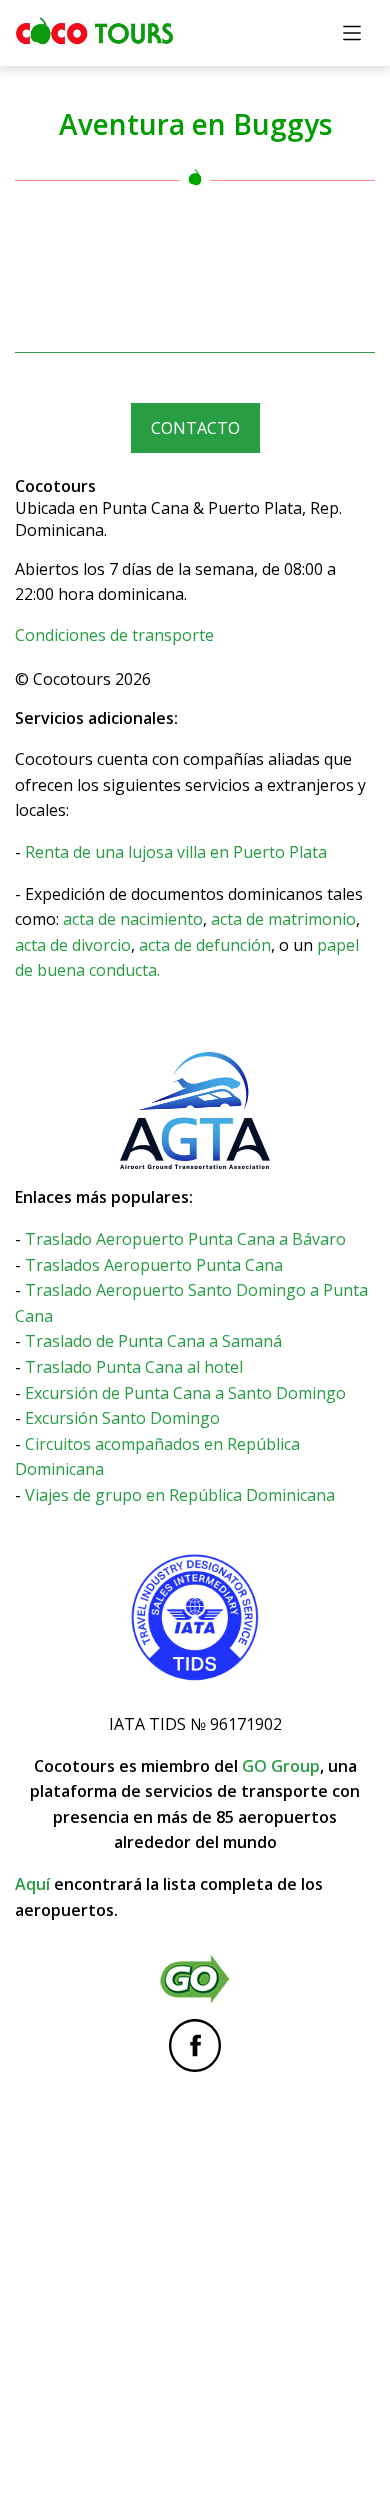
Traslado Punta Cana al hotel (134, 1367)
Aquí (32, 1884)
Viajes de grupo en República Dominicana (180, 1495)
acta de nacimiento (133, 919)
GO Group (281, 1766)
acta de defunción (205, 945)
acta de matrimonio (283, 919)
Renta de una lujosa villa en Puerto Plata (176, 852)
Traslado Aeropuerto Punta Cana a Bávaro (185, 1239)
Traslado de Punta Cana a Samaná (153, 1341)
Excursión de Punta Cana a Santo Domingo (185, 1393)
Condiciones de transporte (114, 635)
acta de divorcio (73, 945)
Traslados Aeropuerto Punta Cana (154, 1265)
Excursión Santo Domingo (122, 1418)
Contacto (195, 428)
